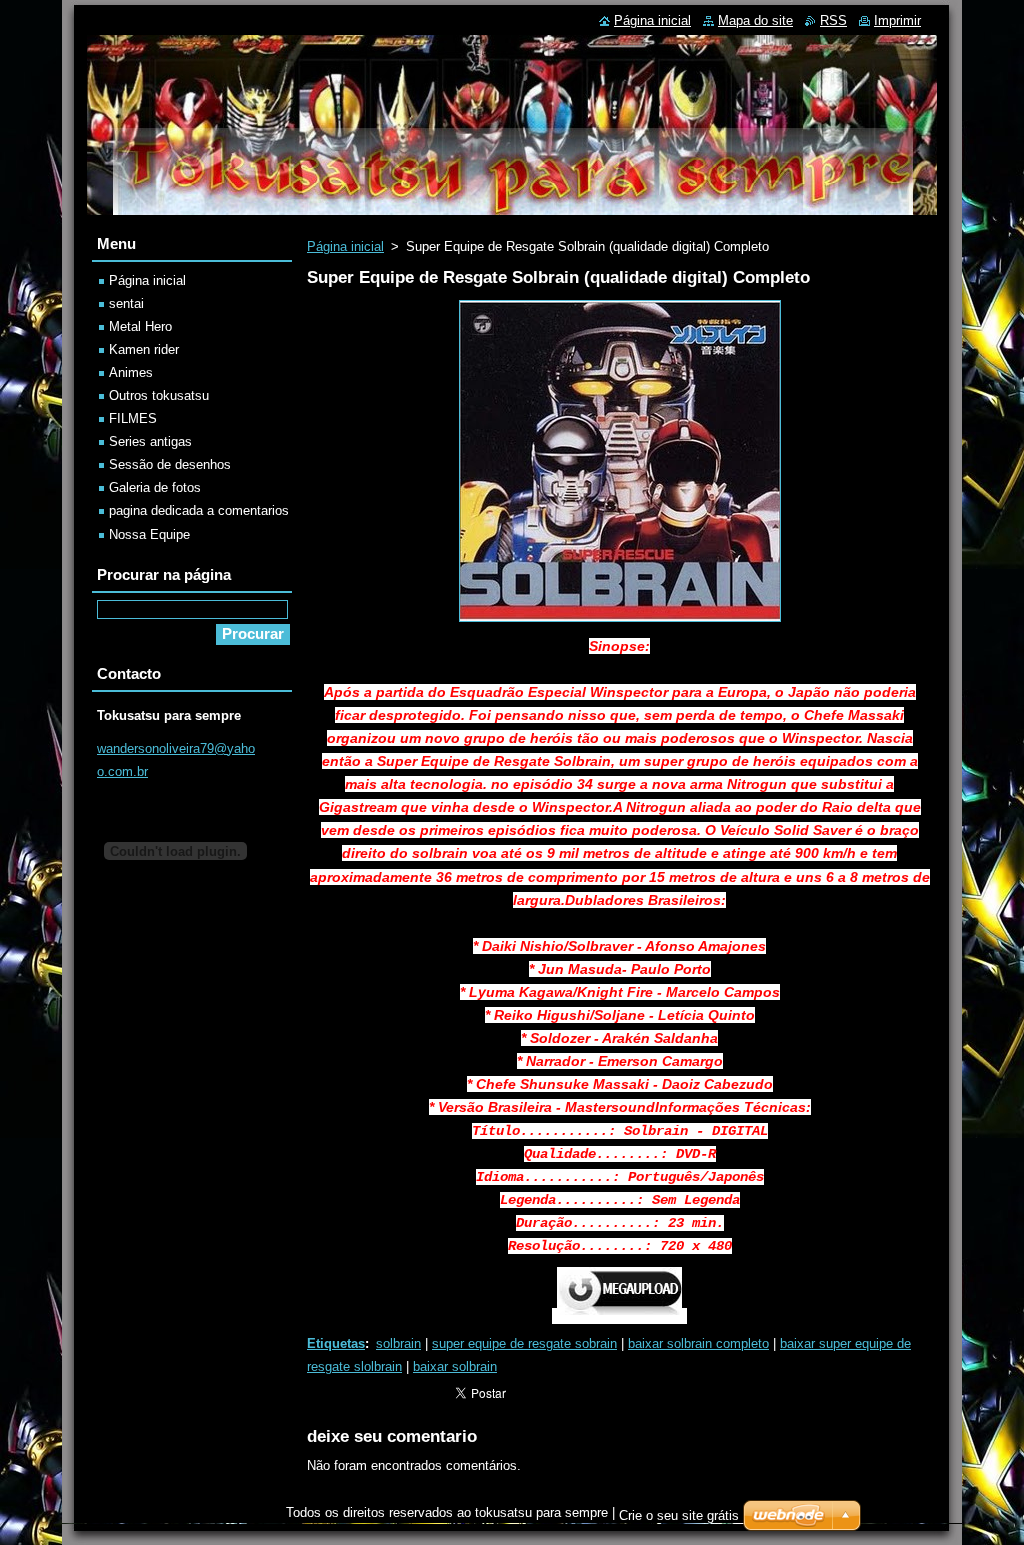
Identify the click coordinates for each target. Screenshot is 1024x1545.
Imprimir (897, 20)
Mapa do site (755, 20)
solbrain (398, 1343)
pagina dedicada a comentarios (199, 510)
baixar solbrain (455, 1366)
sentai (126, 303)
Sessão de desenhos (170, 464)
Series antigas (150, 441)
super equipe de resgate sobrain (524, 1343)
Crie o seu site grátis (679, 1515)
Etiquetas (336, 1343)
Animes (131, 372)
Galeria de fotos (155, 487)
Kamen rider (144, 349)
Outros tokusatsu (159, 395)
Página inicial (345, 246)
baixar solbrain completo (698, 1343)
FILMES (133, 418)
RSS (833, 20)
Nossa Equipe (149, 534)
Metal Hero (140, 326)
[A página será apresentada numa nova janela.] (620, 622)
